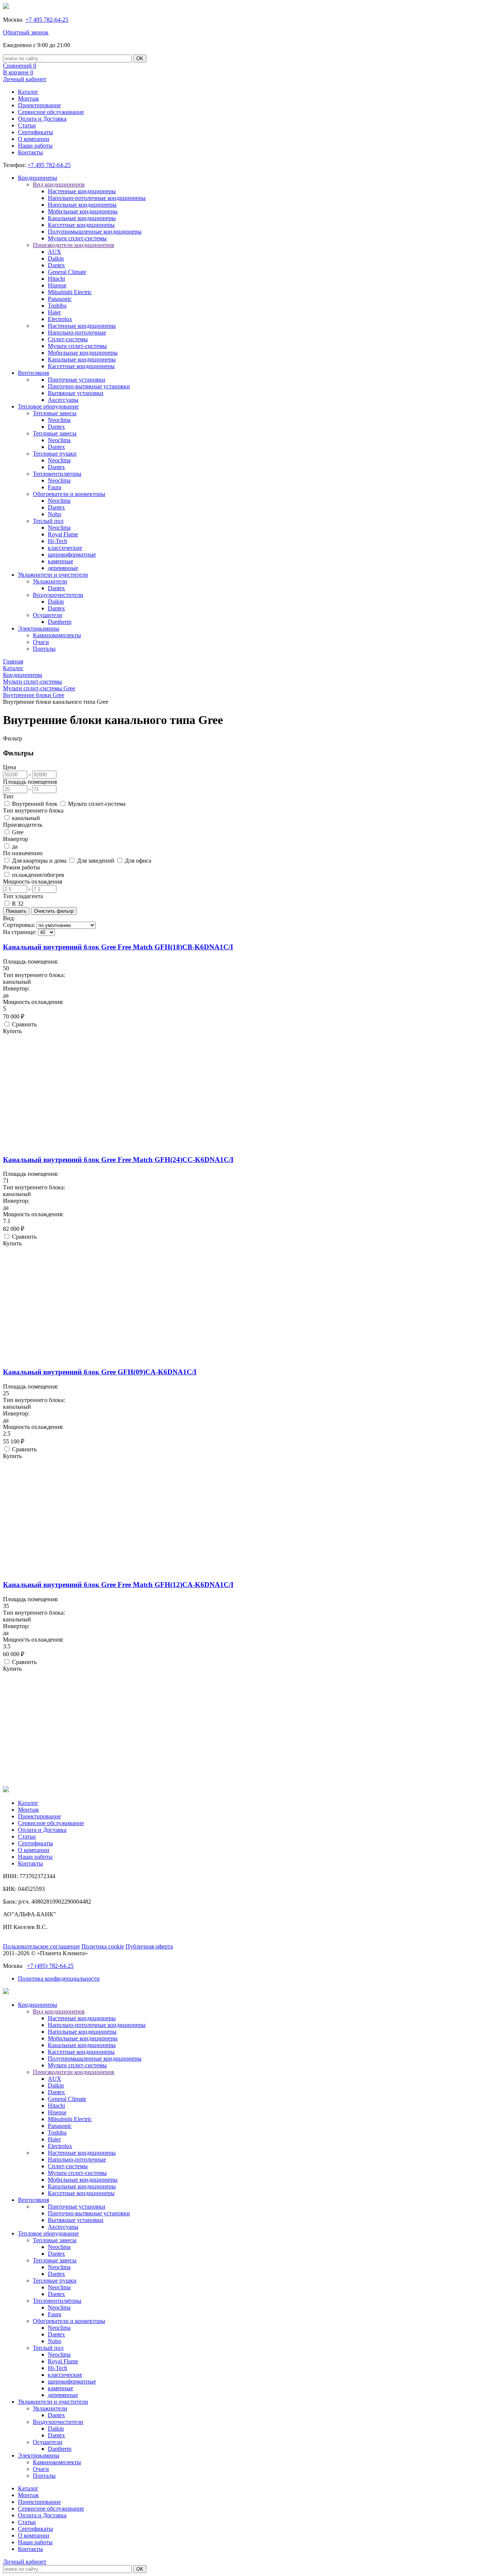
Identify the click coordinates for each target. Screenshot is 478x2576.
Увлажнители (50, 581)
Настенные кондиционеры (82, 191)
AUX (55, 252)
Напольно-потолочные (77, 332)
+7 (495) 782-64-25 (50, 1966)
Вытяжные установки (76, 393)
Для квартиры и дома (39, 861)
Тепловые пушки (55, 454)
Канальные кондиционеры (82, 218)
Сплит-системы (68, 339)
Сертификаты (35, 132)
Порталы (44, 649)
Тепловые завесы (55, 413)
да (15, 846)
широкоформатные (72, 554)
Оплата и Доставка (42, 119)
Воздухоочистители (58, 595)
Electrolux (60, 319)
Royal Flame (63, 534)
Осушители (48, 615)
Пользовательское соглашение (41, 1946)
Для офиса (138, 861)
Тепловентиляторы (57, 474)
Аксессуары (63, 400)
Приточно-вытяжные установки (89, 386)
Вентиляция (33, 373)
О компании (34, 139)
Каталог (28, 92)
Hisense (57, 285)
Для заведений (96, 861)
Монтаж (28, 98)
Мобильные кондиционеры (83, 211)
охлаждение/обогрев (38, 875)
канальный (26, 818)
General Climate (67, 272)
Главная (13, 661)
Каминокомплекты (57, 635)
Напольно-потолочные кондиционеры (97, 198)
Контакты (30, 152)
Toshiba (57, 306)
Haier (54, 312)
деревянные (63, 568)
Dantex (56, 265)
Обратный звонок (26, 32)
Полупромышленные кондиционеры (95, 232)
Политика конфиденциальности (59, 1979)
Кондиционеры (38, 178)
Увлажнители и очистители (53, 575)
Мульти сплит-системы (77, 238)
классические (65, 548)
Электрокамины (39, 628)
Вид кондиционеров (59, 184)
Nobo (55, 514)
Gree (18, 832)
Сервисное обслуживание (51, 112)
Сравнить (24, 1024)
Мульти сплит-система (97, 804)
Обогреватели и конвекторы (69, 494)
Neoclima (59, 420)
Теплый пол (48, 521)
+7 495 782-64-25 (47, 20)
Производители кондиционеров (74, 245)
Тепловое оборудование (48, 406)
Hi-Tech (58, 541)
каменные (60, 561)
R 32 (18, 904)
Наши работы (35, 146)
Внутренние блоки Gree (34, 695)
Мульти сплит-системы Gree (39, 688)
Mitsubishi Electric (70, 292)
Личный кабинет (25, 79)
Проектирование (39, 105)
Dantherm (60, 622)
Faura (55, 487)
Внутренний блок (35, 804)
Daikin (56, 258)
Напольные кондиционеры (82, 205)
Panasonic (60, 299)
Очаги (41, 642)
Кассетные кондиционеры (81, 225)
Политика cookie (103, 1946)
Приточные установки (77, 380)
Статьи (27, 125)
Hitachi (56, 279)
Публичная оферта (149, 1946)
